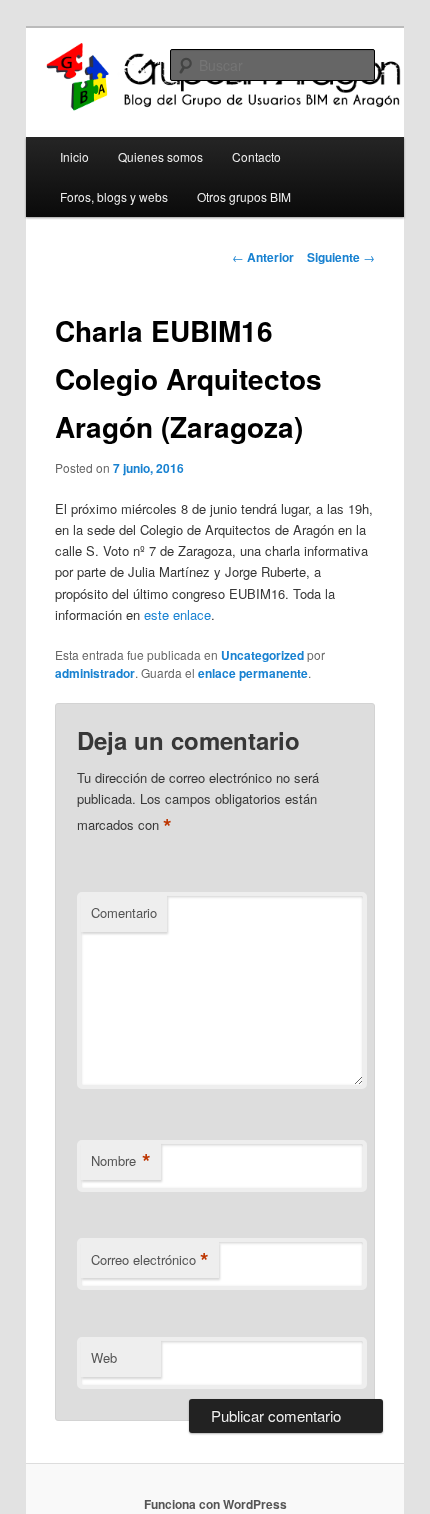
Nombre (121, 1161)
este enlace (177, 614)
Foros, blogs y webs (114, 196)
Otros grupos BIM (244, 196)
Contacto (256, 156)
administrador (95, 673)
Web (104, 1357)
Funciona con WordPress (215, 1504)
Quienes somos (160, 156)
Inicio (74, 156)
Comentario (124, 912)
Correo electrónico (150, 1260)
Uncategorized (262, 655)
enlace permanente (253, 673)
